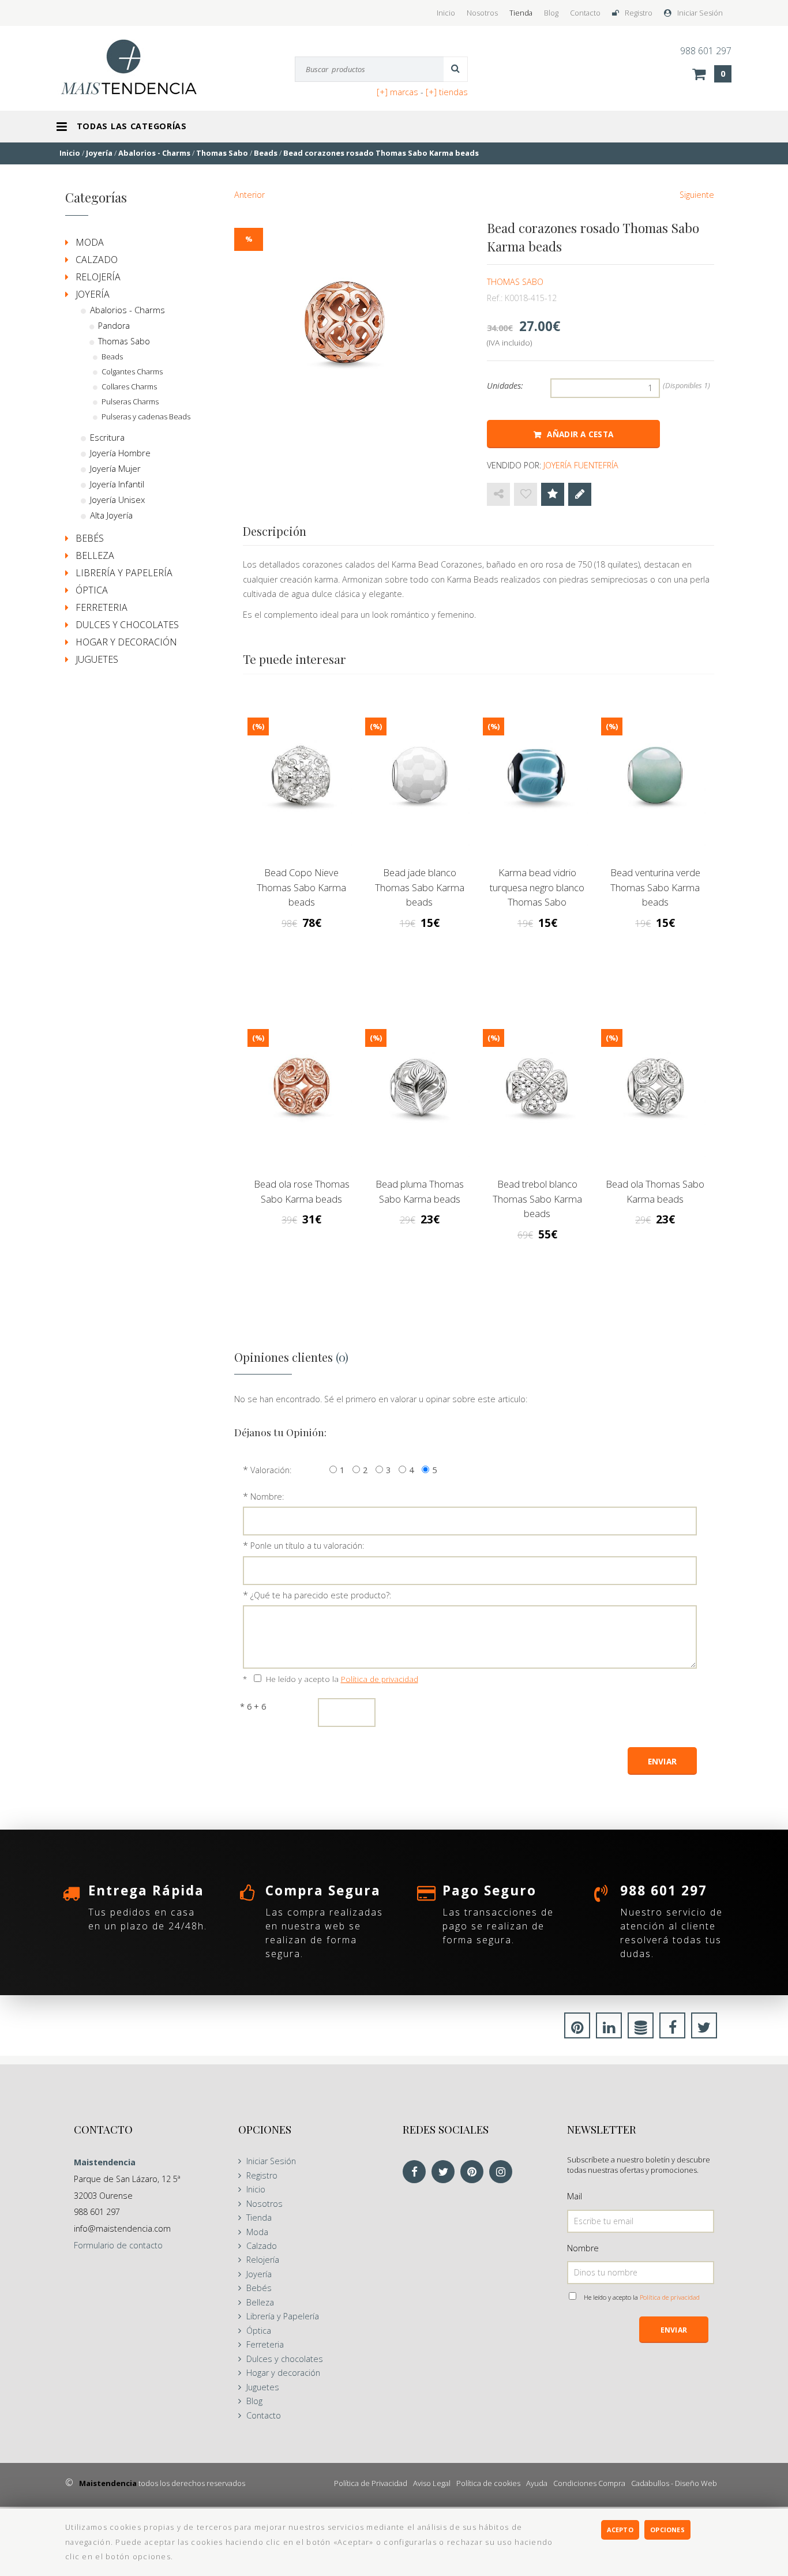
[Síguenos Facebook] (417, 2173)
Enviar (674, 2330)
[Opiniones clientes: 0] (553, 494)
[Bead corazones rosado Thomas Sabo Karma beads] (345, 327)
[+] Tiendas (447, 92)
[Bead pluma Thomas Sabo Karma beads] (419, 1090)
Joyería (93, 294)
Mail (575, 2196)
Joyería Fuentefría (581, 465)
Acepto (620, 2530)
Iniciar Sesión (700, 13)
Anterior (249, 195)
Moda (90, 242)
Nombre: (267, 1497)
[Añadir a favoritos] (526, 494)
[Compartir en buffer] (641, 2029)
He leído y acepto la (342, 1679)
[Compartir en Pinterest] (577, 2029)
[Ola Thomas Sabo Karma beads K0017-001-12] (655, 1090)
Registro (639, 13)
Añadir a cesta (580, 434)
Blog (551, 13)
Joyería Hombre (120, 453)
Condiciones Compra (589, 2483)
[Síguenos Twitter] (446, 2173)
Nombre (583, 2248)
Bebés (90, 538)
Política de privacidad (380, 1679)
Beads (112, 356)
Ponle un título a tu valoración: (307, 1546)
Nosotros (482, 13)
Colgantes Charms (132, 371)
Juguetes (97, 659)
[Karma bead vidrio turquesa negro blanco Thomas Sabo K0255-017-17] (537, 779)
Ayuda (537, 2483)
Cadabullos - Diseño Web (674, 2483)
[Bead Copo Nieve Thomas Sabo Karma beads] (302, 779)
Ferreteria (102, 607)
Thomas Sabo (515, 282)
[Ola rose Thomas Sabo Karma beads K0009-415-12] (302, 1090)
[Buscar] (456, 69)
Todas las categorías (132, 126)
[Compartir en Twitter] (704, 2029)
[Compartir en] (498, 494)
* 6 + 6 (253, 1706)
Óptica (92, 590)
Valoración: (271, 1470)
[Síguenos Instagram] (504, 2173)
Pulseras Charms (130, 401)
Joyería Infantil (117, 484)
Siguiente (697, 195)
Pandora (114, 326)
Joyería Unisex (117, 500)
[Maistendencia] (141, 67)
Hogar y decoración (126, 642)
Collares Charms (129, 386)
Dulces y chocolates (127, 625)
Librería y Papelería (124, 573)
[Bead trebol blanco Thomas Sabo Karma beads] (537, 1090)
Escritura (107, 437)
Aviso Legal (432, 2483)
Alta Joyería (111, 515)
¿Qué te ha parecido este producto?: (321, 1595)
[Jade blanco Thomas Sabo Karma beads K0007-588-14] (419, 779)
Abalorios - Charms (127, 310)
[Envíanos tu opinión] (580, 494)
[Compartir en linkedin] (609, 2029)
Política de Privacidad (371, 2483)
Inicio (446, 13)
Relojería (98, 277)
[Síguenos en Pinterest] (475, 2173)
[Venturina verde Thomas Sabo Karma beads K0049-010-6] (655, 779)
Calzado (97, 260)
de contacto (118, 2245)
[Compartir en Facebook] (672, 2029)
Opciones (667, 2530)
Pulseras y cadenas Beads (146, 416)
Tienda (521, 13)
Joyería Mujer (115, 468)
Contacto (585, 13)
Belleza (95, 555)
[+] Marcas (397, 92)
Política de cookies (488, 2483)
